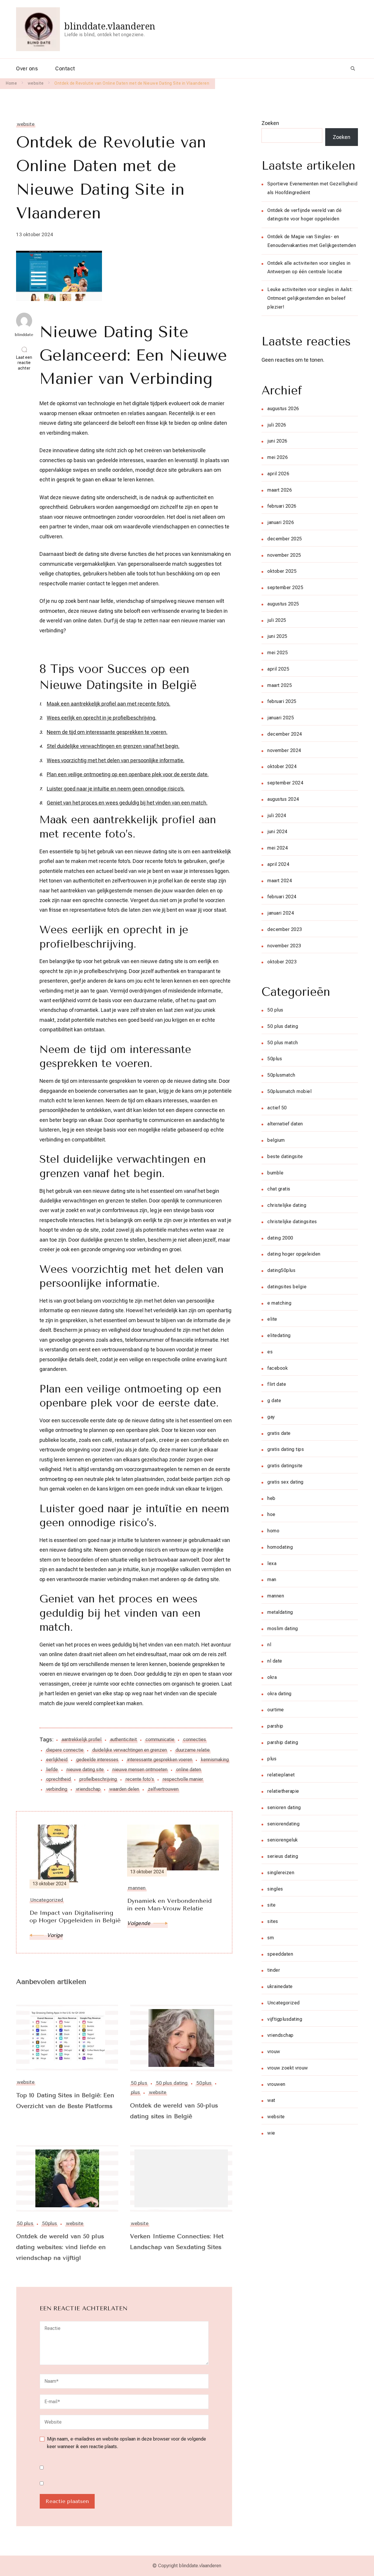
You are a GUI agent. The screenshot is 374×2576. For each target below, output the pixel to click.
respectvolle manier (183, 1779)
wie (271, 2133)
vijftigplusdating (285, 2019)
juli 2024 (277, 816)
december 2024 (285, 734)
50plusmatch (281, 1075)
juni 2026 (277, 441)
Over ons (27, 68)
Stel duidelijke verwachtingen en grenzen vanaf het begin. (113, 746)
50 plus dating (172, 2083)
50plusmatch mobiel (289, 1091)
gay (271, 1417)
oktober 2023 (282, 962)
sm (271, 1938)
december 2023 (285, 929)
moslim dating (283, 1629)
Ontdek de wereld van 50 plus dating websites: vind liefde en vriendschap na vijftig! (61, 2247)
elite (272, 1319)
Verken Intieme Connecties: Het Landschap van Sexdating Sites (177, 2242)
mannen (276, 1596)
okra (272, 1677)
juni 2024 (277, 832)
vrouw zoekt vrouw (288, 2068)
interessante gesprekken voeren (160, 1760)
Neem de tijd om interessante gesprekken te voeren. (107, 732)
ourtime (276, 1710)
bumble (275, 1173)
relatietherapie (283, 1791)
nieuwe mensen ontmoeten (140, 1770)
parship (275, 1726)
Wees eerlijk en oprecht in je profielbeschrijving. (102, 718)
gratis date (279, 1433)
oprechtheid (58, 1779)
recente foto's (140, 1779)
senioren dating (284, 1807)
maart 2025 (280, 685)
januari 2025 (281, 718)
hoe (271, 1514)
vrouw (274, 2052)
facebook (278, 1368)
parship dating (283, 1742)
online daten (189, 1770)
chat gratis (279, 1189)
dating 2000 (280, 1238)
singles (275, 1889)
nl (269, 1645)
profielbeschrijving (98, 1779)
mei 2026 (278, 457)
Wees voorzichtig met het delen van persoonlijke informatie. (116, 760)
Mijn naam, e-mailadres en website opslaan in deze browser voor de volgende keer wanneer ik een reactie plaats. (127, 2443)
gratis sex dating (285, 1482)
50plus (204, 2083)
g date (274, 1401)
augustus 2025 (283, 604)
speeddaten (280, 1954)
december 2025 (285, 539)
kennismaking (215, 1760)
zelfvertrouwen (163, 1789)
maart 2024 (280, 881)
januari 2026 (281, 522)
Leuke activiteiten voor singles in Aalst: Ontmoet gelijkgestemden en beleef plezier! (310, 298)
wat (271, 2100)
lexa (272, 1563)
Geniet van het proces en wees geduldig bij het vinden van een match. (127, 803)
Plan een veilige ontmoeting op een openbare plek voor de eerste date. (128, 774)
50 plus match (283, 1043)
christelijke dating (287, 1205)
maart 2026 (280, 490)
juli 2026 (277, 425)
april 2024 (278, 864)
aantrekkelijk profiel (82, 1739)
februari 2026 (282, 506)
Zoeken (270, 123)
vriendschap (88, 1789)
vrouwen (276, 2084)
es (270, 1352)
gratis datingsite (285, 1466)
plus (135, 2092)
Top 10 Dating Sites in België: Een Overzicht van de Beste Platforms (65, 2101)
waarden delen (124, 1789)
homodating (280, 1547)
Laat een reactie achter (26, 363)
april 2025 (278, 669)
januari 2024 (281, 913)
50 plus (139, 2083)
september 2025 (285, 588)
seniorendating (283, 1824)
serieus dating (283, 1856)
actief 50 (277, 1108)
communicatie (160, 1739)
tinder (274, 1970)
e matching (279, 1303)
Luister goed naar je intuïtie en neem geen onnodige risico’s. (116, 789)
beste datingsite (285, 1156)
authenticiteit (123, 1739)
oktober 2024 (282, 766)
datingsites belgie (287, 1287)
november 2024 (284, 750)
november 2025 (284, 555)
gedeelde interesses (97, 1760)
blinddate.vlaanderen (110, 26)
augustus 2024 (283, 799)
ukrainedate (280, 1986)
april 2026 (278, 474)
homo (273, 1531)
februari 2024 (282, 897)
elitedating (279, 1335)
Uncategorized (284, 2003)
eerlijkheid (57, 1760)
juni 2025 (277, 636)
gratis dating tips (286, 1449)
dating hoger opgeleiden (294, 1254)
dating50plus (281, 1270)
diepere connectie (65, 1750)
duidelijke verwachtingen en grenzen (130, 1750)
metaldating (280, 1612)
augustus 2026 (283, 409)
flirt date (277, 1384)
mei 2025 (278, 653)
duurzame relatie (193, 1750)
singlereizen (281, 1873)
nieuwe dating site (85, 1770)
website (26, 124)
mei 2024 (278, 848)
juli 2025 (277, 620)
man (272, 1579)
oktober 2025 (282, 571)
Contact (65, 68)
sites (273, 1921)
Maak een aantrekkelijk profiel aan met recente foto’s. (109, 704)
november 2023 (284, 946)
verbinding (57, 1789)
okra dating (279, 1694)
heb (271, 1498)
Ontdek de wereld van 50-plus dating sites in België (174, 2111)
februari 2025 (282, 701)
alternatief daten (285, 1124)
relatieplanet (281, 1775)
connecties (195, 1739)
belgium (276, 1140)
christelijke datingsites (292, 1222)
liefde (52, 1770)
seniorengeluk (283, 1840)
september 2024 (285, 783)
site (271, 1905)
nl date (275, 1661)
